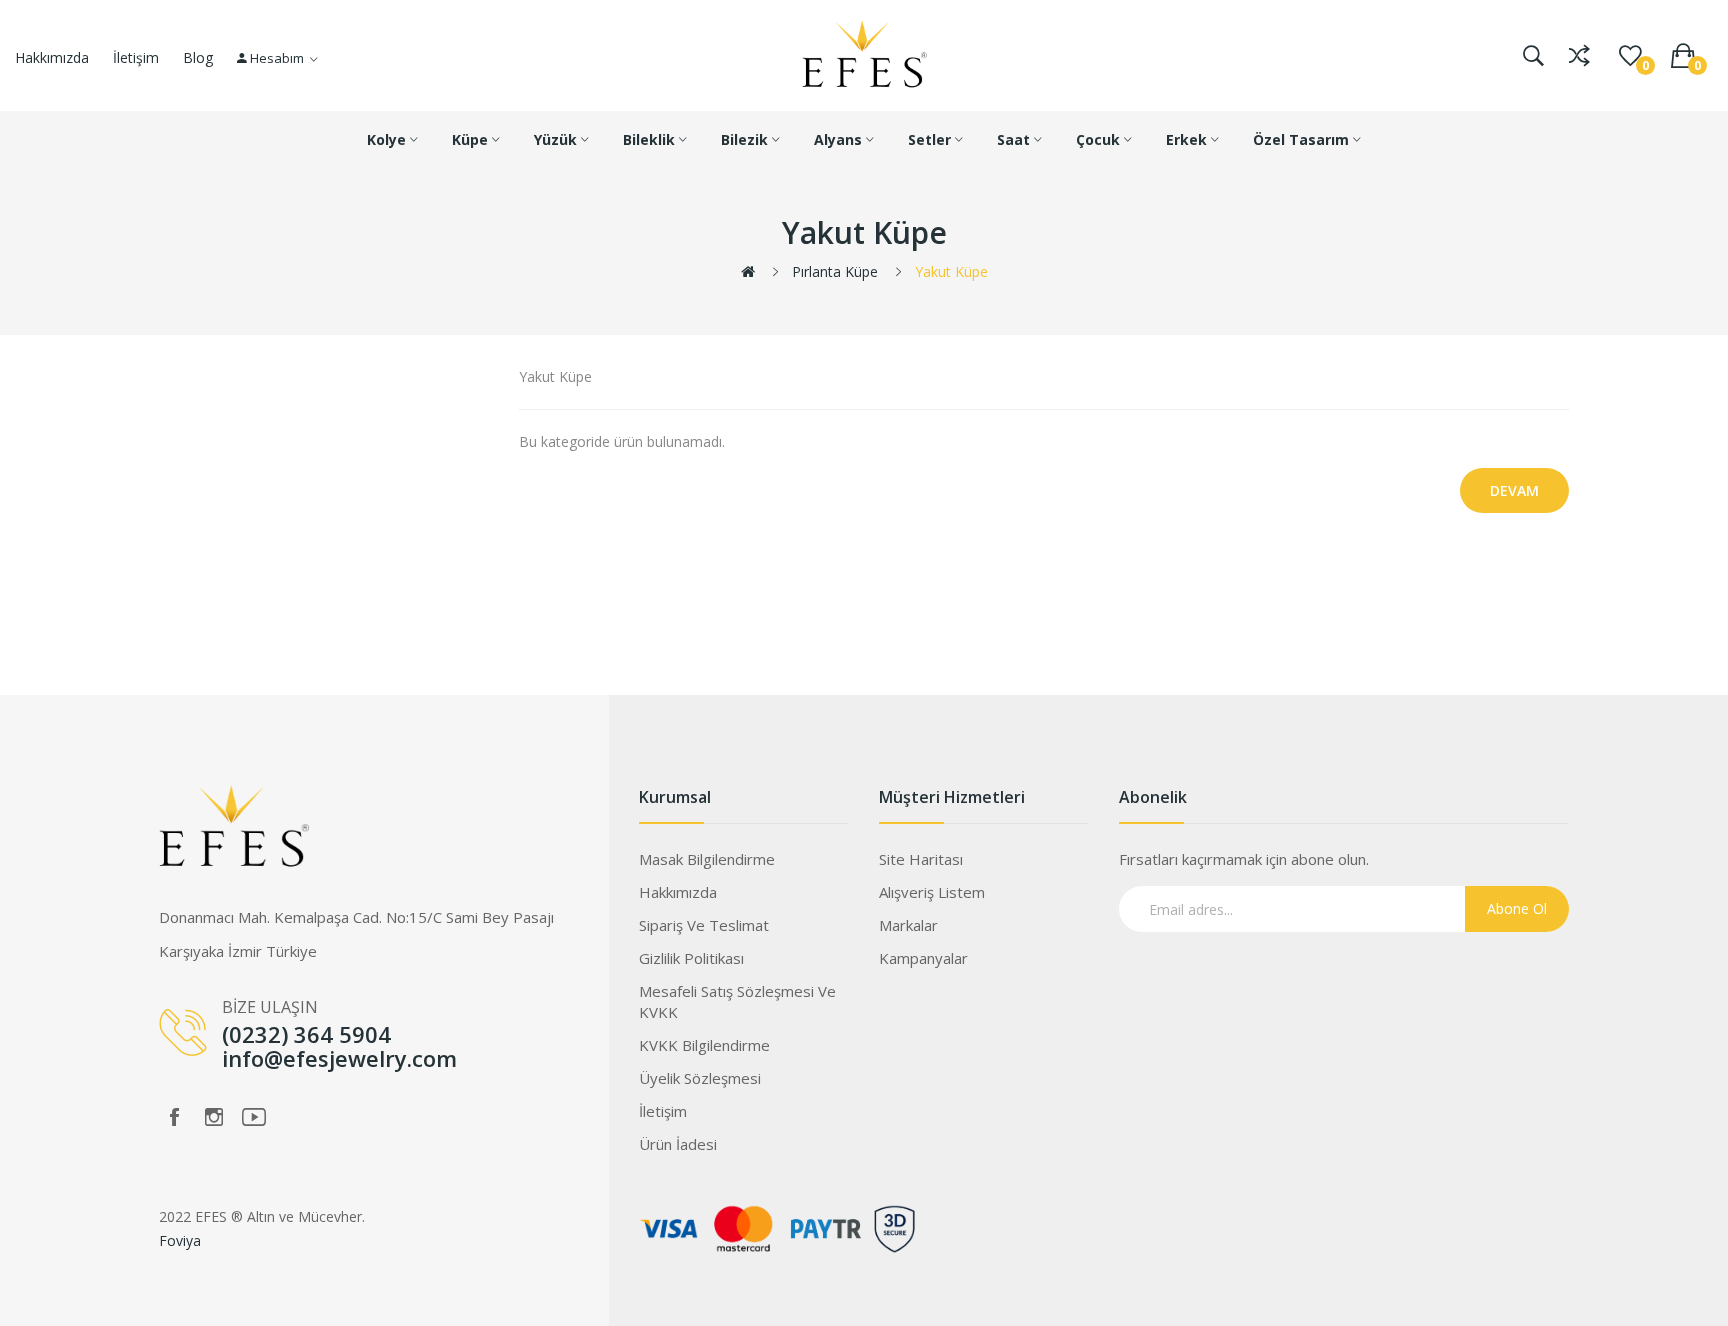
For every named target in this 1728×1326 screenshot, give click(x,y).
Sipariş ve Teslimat (704, 925)
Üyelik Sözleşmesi (700, 1078)
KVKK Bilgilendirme (704, 1045)
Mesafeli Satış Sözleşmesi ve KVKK (737, 1001)
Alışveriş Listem (932, 892)
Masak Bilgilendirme (707, 859)
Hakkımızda (52, 57)
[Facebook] (174, 1117)
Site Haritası (921, 859)
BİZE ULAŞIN (270, 1007)
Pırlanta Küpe (835, 271)
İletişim (136, 57)
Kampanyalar (923, 958)
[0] (1630, 56)
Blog (198, 57)
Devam (1514, 490)
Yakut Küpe (951, 271)
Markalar (908, 925)
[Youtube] (254, 1117)
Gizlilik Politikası (691, 958)
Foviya (180, 1240)
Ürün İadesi (678, 1144)
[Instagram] (214, 1117)
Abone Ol (1517, 908)
